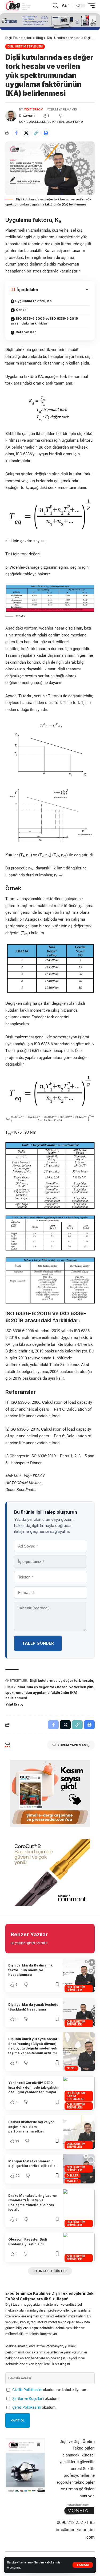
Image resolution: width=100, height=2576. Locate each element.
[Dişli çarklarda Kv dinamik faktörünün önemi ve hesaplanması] (79, 1976)
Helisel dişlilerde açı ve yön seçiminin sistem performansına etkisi (31, 2127)
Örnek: (22, 310)
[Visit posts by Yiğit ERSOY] (11, 116)
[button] (83, 2565)
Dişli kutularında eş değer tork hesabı (61, 1681)
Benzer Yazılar (29, 1934)
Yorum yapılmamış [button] (73, 1745)
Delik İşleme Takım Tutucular (76, 2096)
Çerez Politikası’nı (27, 2407)
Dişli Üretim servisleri (25, 46)
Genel (71, 2068)
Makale (73, 2181)
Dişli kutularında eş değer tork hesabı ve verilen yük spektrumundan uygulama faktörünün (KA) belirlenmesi (49, 1692)
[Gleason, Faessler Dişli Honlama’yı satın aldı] (79, 2247)
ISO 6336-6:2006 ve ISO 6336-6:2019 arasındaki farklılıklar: (44, 321)
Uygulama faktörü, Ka (33, 301)
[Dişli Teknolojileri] (18, 6)
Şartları (39, 2563)
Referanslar (26, 332)
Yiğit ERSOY (33, 109)
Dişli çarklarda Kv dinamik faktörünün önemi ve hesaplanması (30, 1970)
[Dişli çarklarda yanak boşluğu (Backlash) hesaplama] (79, 2012)
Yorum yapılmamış (62, 109)
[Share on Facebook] (16, 133)
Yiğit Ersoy (14, 1704)
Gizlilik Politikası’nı (27, 2390)
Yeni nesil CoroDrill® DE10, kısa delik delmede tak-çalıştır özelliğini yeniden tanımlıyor (34, 2087)
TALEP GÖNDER (38, 1643)
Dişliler (73, 2175)
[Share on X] (26, 133)
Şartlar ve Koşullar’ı (28, 2399)
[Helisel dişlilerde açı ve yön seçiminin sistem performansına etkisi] (79, 2132)
